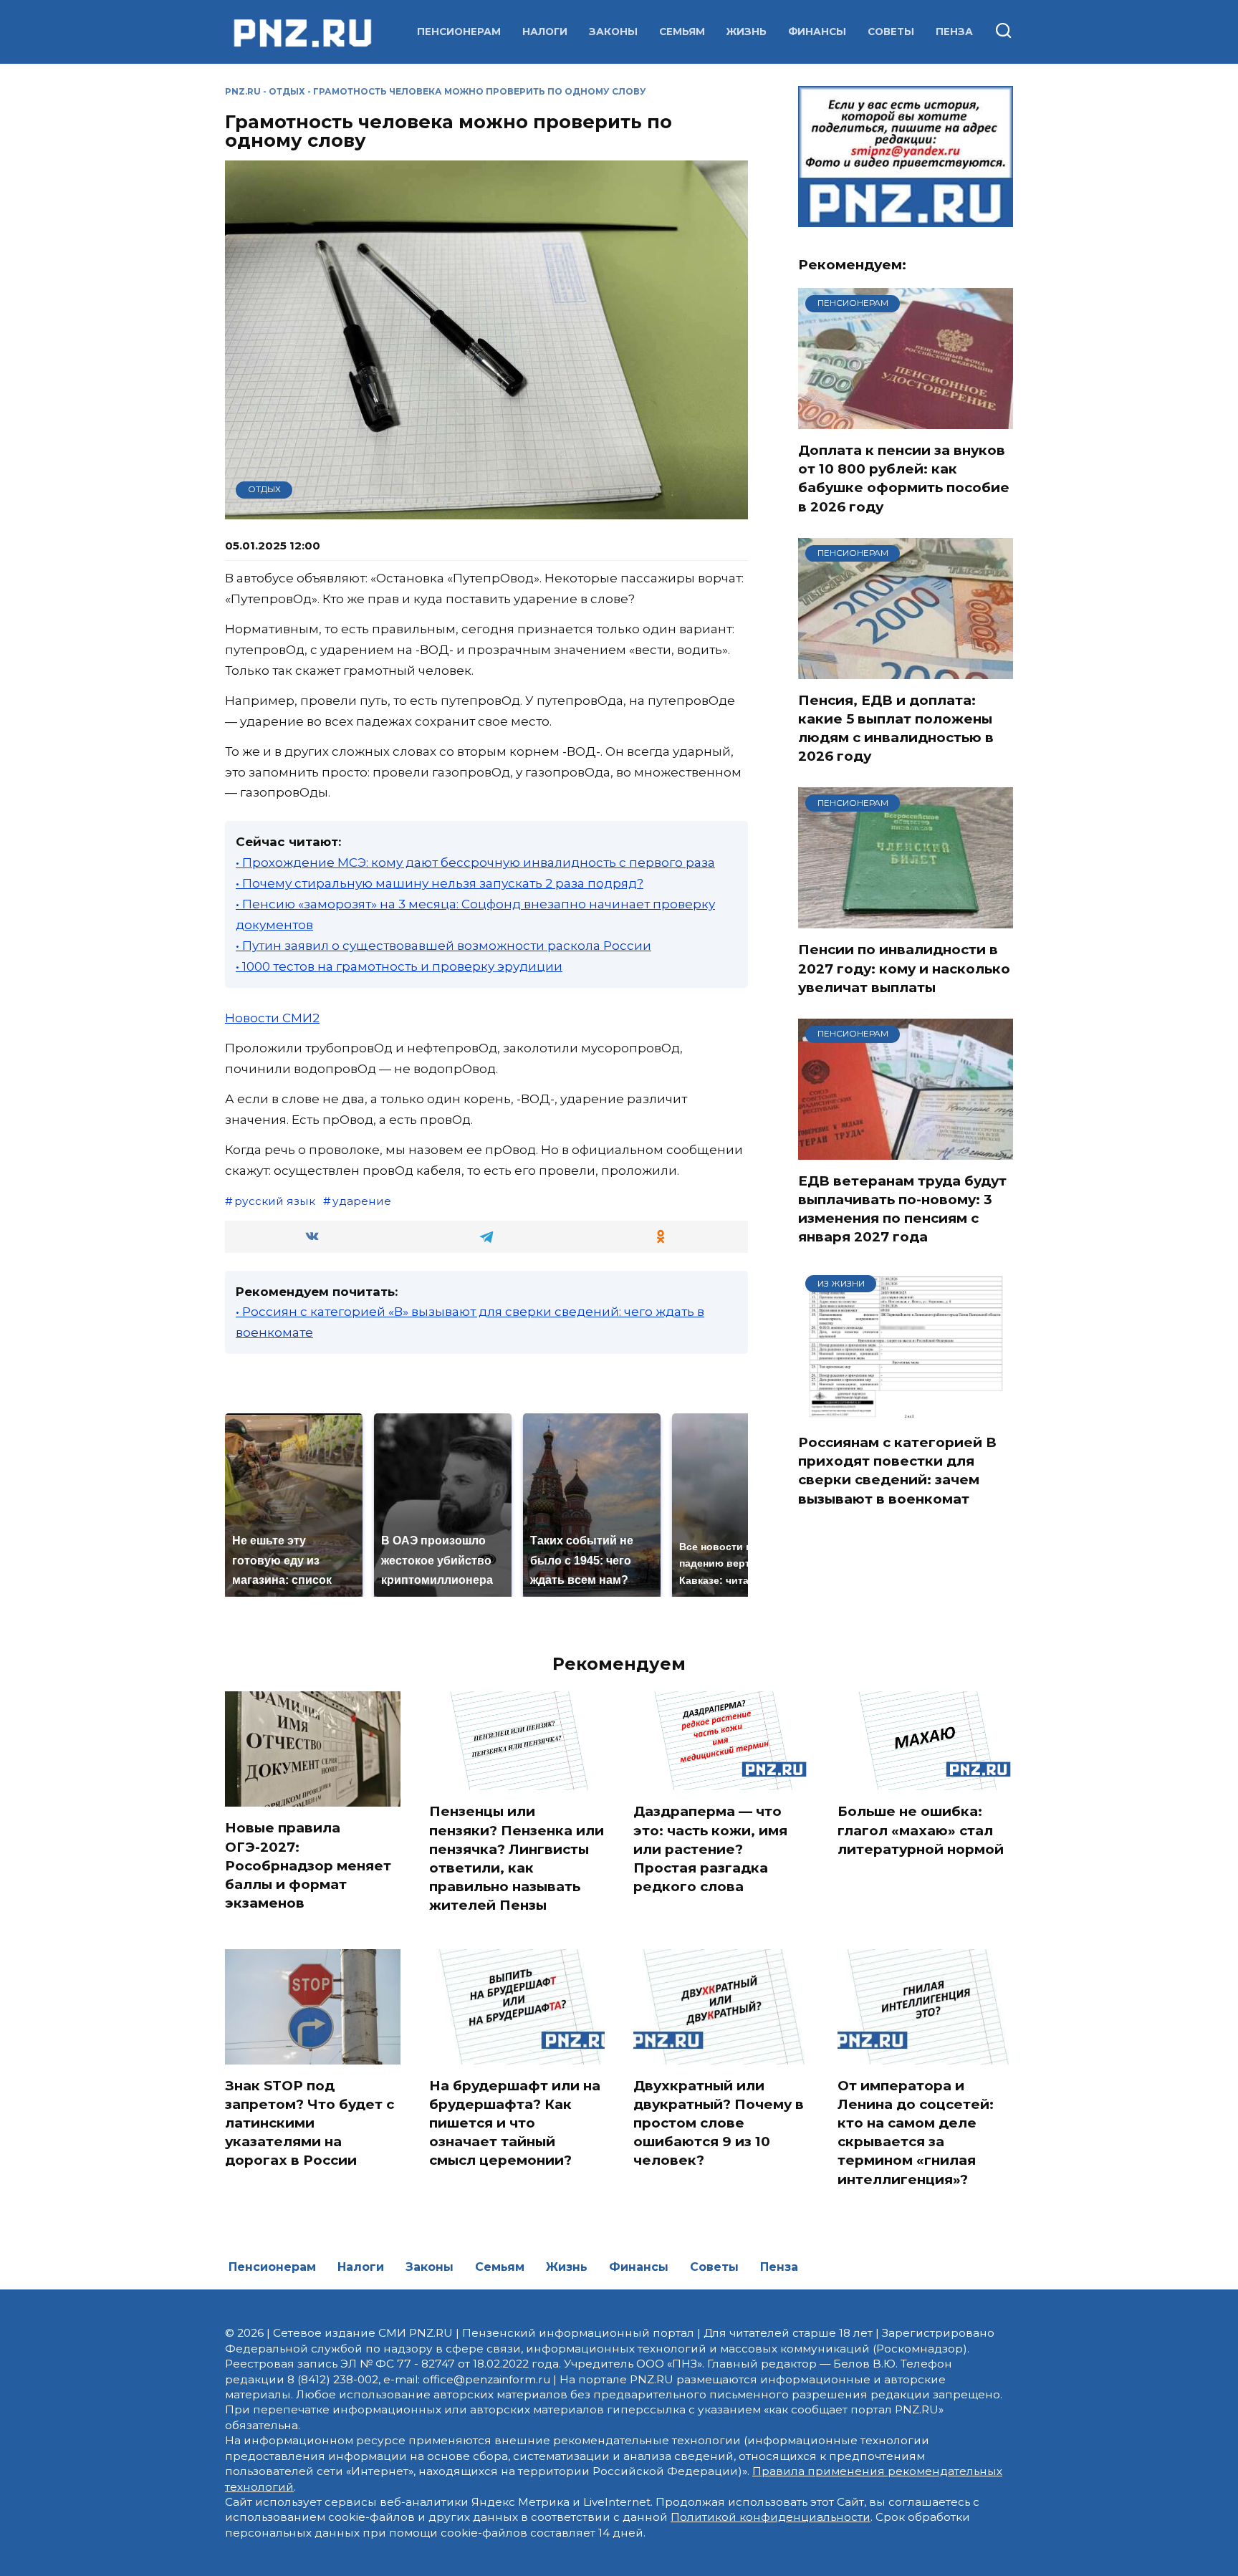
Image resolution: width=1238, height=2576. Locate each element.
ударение (362, 1201)
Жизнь (747, 32)
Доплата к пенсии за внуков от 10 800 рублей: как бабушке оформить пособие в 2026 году (904, 479)
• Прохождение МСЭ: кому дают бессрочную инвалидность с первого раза (475, 862)
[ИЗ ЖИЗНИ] (906, 1412)
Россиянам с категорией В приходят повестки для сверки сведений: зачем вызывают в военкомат (897, 1471)
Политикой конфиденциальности (771, 2517)
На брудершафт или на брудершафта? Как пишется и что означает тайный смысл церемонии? (515, 2123)
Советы (891, 32)
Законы (613, 32)
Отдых (287, 91)
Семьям (682, 32)
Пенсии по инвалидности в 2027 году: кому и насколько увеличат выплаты (904, 968)
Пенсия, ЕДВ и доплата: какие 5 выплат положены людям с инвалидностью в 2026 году (896, 729)
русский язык (275, 1201)
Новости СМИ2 (272, 1018)
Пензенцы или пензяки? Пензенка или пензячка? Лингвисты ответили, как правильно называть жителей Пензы (517, 1858)
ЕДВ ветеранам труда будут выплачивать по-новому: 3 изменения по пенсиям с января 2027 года (902, 1209)
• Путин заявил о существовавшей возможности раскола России (443, 946)
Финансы (817, 32)
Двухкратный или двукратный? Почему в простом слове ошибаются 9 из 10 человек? (719, 2123)
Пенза (954, 32)
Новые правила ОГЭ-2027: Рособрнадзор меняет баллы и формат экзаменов (308, 1865)
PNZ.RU (243, 91)
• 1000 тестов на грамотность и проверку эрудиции (399, 966)
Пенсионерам (459, 32)
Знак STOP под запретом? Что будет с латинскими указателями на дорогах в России (309, 2123)
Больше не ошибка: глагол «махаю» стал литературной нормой (921, 1830)
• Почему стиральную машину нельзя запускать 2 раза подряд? (440, 883)
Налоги (545, 32)
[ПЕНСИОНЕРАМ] (906, 420)
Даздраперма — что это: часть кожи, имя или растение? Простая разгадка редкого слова (710, 1849)
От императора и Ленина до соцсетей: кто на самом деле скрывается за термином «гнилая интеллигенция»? (916, 2133)
